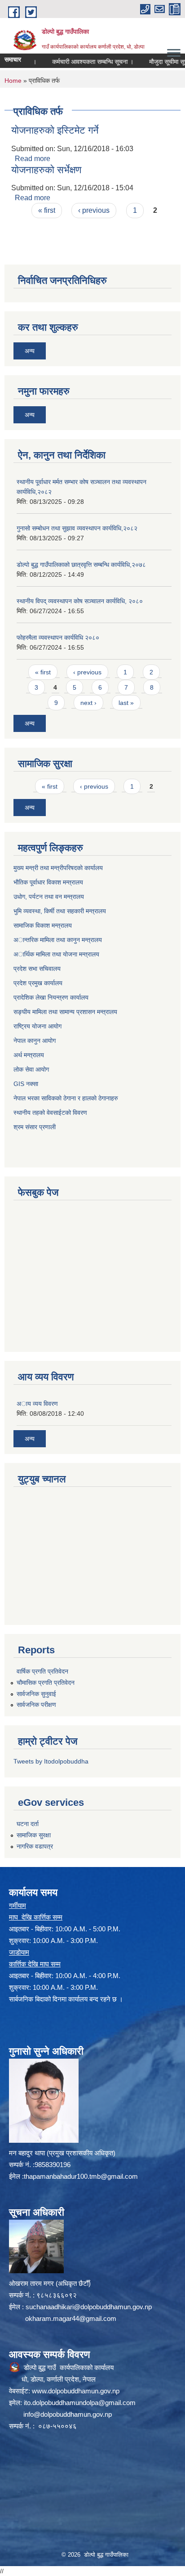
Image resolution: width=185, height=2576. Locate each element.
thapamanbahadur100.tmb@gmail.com (81, 2176)
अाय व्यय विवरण (37, 1404)
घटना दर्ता (28, 1824)
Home (13, 81)
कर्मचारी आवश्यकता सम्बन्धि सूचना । (78, 62)
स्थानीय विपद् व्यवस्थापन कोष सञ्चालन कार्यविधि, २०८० (80, 601)
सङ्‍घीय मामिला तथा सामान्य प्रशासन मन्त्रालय (65, 1012)
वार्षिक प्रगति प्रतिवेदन (42, 1671)
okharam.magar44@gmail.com (71, 2318)
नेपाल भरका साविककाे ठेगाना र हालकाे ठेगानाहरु (66, 1098)
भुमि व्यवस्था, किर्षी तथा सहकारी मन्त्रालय (60, 911)
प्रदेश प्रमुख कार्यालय (38, 983)
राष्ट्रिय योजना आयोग (37, 1026)
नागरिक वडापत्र (35, 1846)
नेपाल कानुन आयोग (35, 1041)
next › (88, 703)
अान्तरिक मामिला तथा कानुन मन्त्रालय (58, 940)
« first (47, 210)
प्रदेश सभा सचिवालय (37, 969)
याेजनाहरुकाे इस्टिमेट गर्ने (55, 130)
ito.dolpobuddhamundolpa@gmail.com (80, 2403)
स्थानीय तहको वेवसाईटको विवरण (50, 1113)
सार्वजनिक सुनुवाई (36, 1694)
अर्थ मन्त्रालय (29, 1055)
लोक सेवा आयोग (31, 1069)
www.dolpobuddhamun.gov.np (76, 2391)
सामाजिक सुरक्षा (34, 1835)
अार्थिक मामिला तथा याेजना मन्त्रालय (56, 954)
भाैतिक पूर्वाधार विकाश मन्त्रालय (48, 882)
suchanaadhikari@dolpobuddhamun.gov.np (89, 2307)
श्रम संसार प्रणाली (35, 1127)
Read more (33, 159)
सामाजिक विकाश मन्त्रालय (43, 925)
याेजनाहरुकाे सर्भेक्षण (46, 170)
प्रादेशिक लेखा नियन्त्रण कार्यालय (51, 997)
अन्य (30, 351)
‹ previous (94, 210)
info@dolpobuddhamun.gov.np (68, 2414)
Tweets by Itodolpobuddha (51, 1761)
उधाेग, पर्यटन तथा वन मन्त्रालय (49, 897)
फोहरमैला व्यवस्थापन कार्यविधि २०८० (58, 637)
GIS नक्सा (26, 1084)
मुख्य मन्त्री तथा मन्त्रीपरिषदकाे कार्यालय (58, 868)
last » (126, 703)
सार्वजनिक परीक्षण (36, 1705)
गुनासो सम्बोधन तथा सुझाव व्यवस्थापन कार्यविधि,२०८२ (77, 528)
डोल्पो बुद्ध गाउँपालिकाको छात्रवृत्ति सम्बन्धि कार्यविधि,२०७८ (81, 565)
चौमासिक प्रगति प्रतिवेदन (46, 1683)
